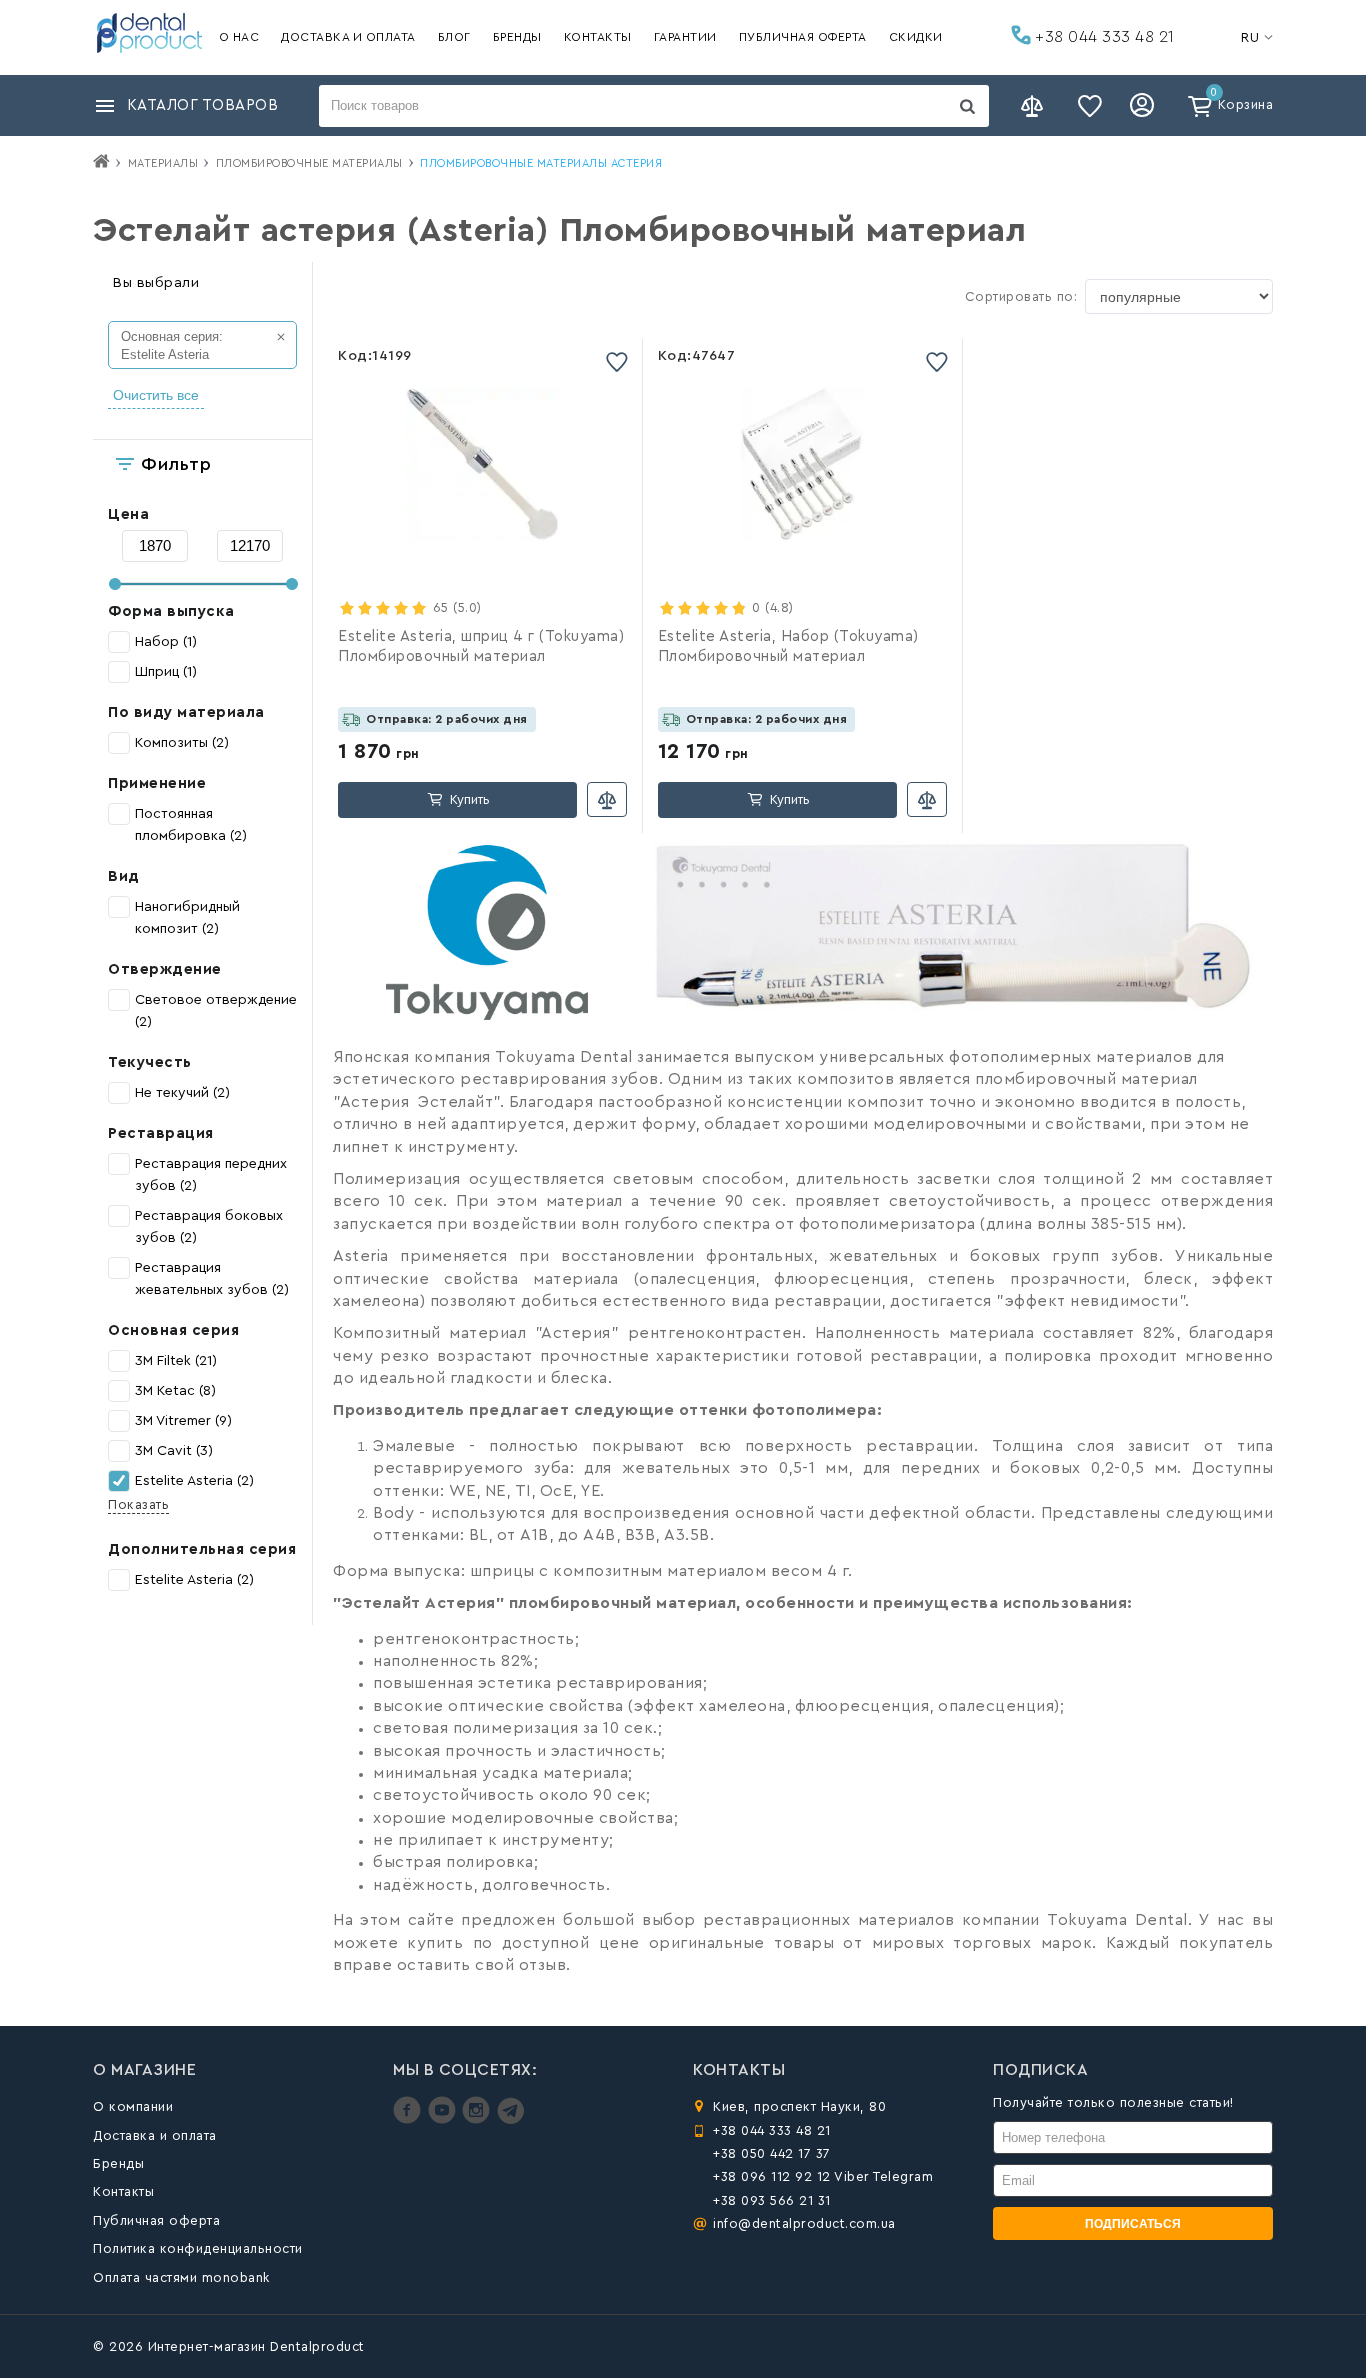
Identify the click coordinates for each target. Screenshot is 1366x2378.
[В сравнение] (607, 799)
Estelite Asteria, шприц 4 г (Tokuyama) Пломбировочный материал (481, 646)
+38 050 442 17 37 (772, 2153)
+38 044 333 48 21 (1103, 37)
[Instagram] (478, 2119)
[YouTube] (444, 2119)
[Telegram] (510, 2119)
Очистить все (156, 395)
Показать (138, 1504)
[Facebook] (409, 2119)
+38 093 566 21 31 (772, 2200)
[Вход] (1145, 106)
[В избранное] (617, 361)
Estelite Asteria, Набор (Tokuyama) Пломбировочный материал (788, 646)
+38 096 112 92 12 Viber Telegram (823, 2176)
